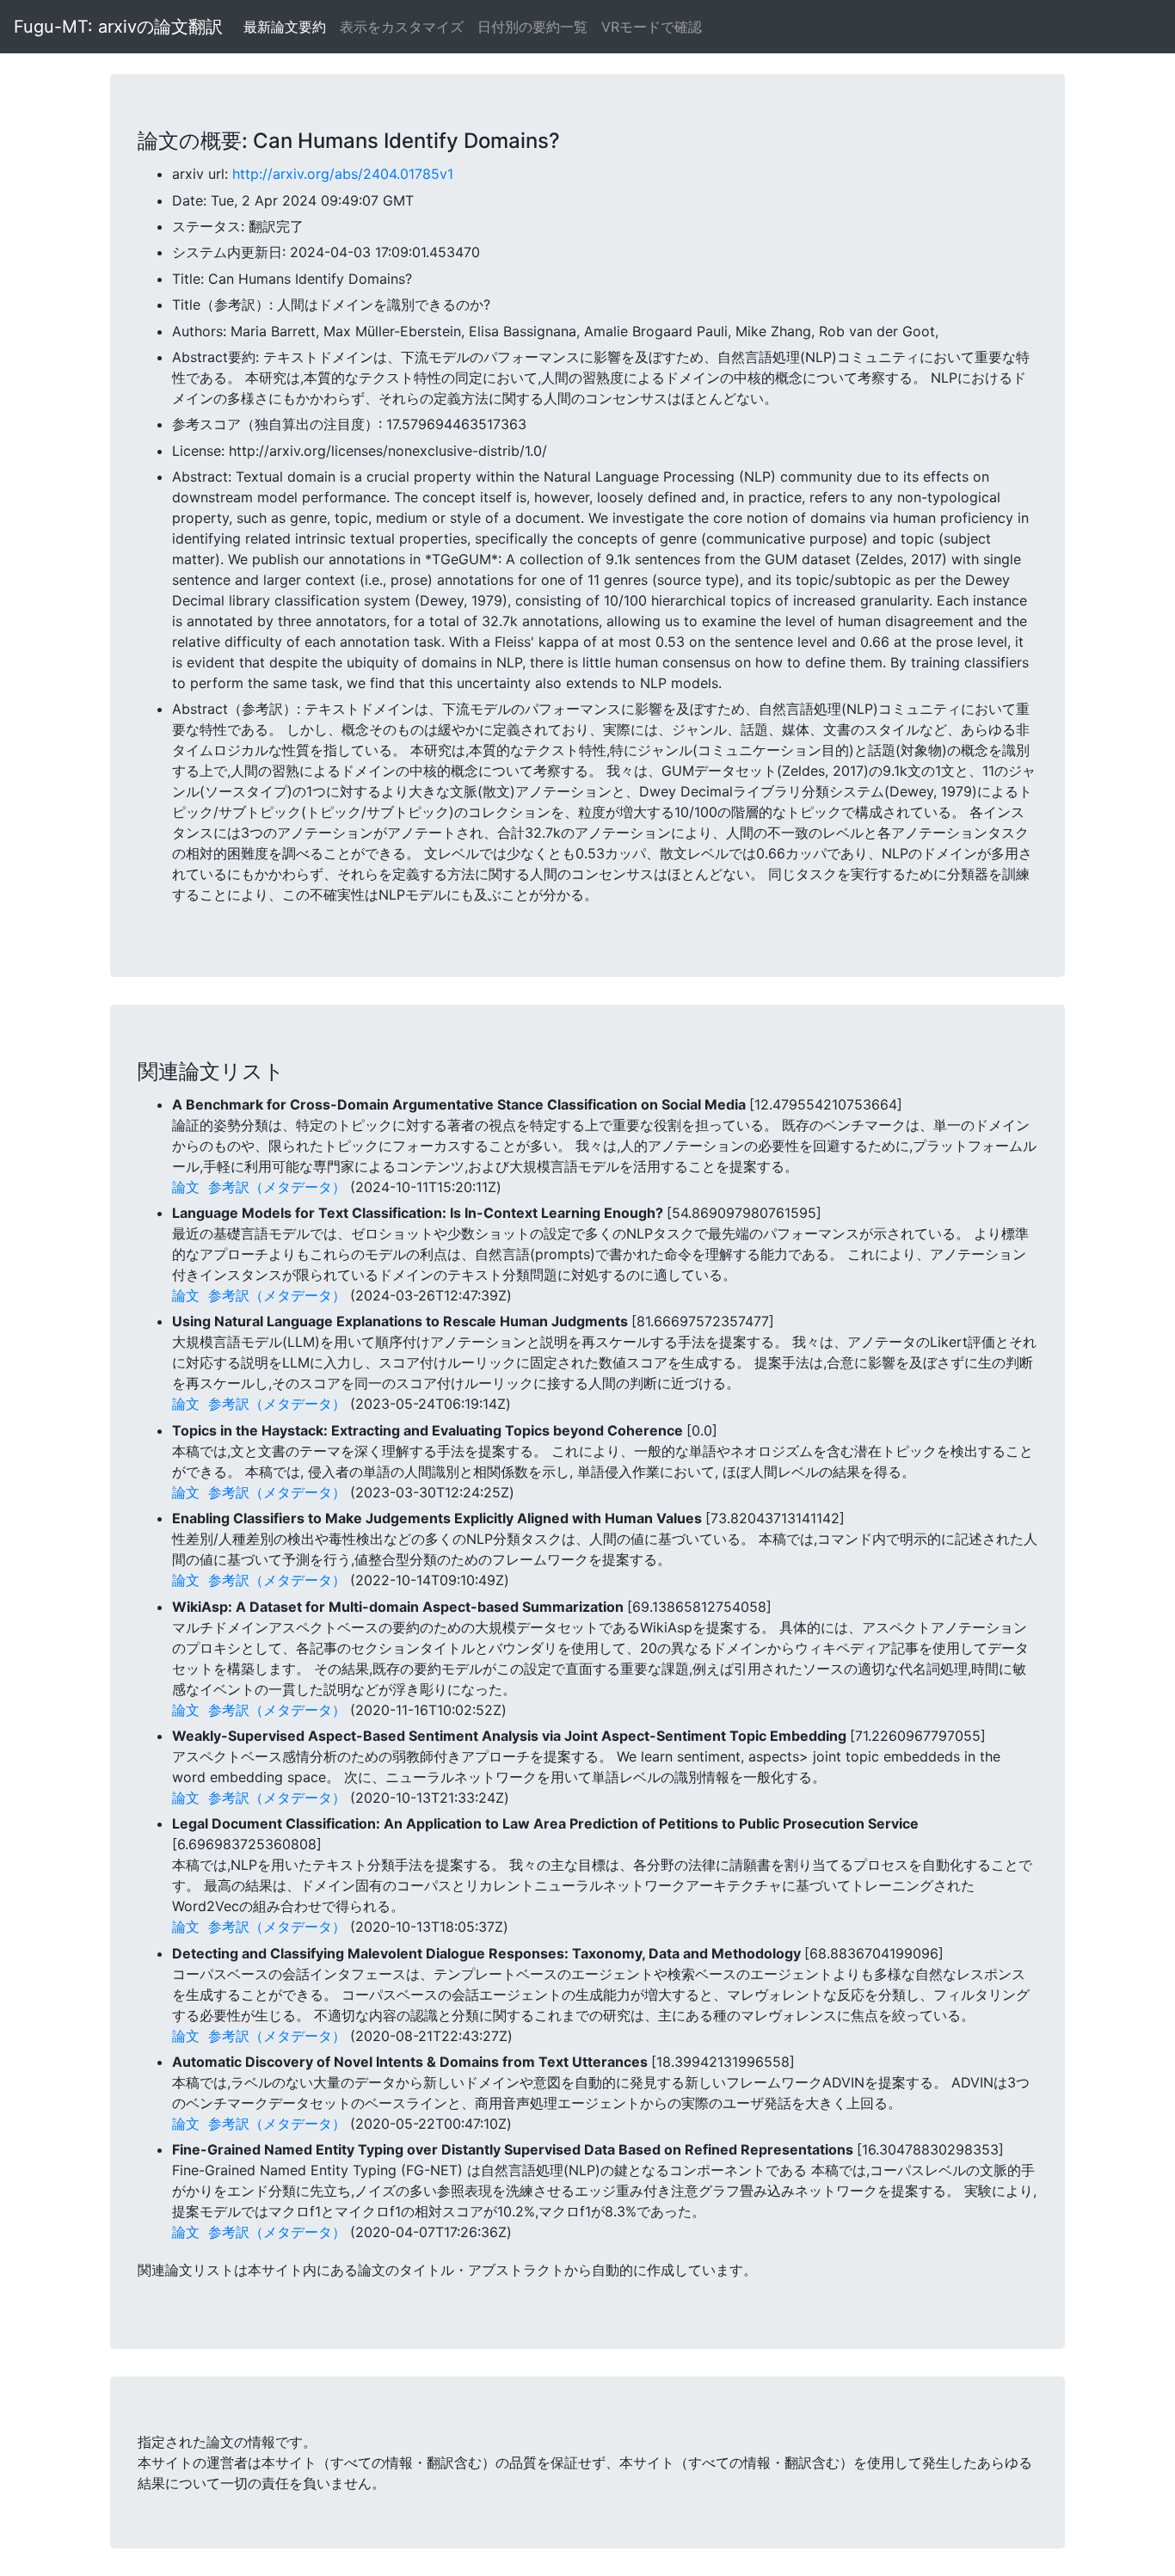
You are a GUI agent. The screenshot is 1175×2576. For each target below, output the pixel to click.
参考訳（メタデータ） (277, 1187)
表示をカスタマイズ (402, 27)
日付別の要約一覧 (532, 27)
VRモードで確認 (652, 27)
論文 (186, 1187)
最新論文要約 (285, 27)
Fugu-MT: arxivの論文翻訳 (118, 27)
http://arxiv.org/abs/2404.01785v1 (343, 174)
